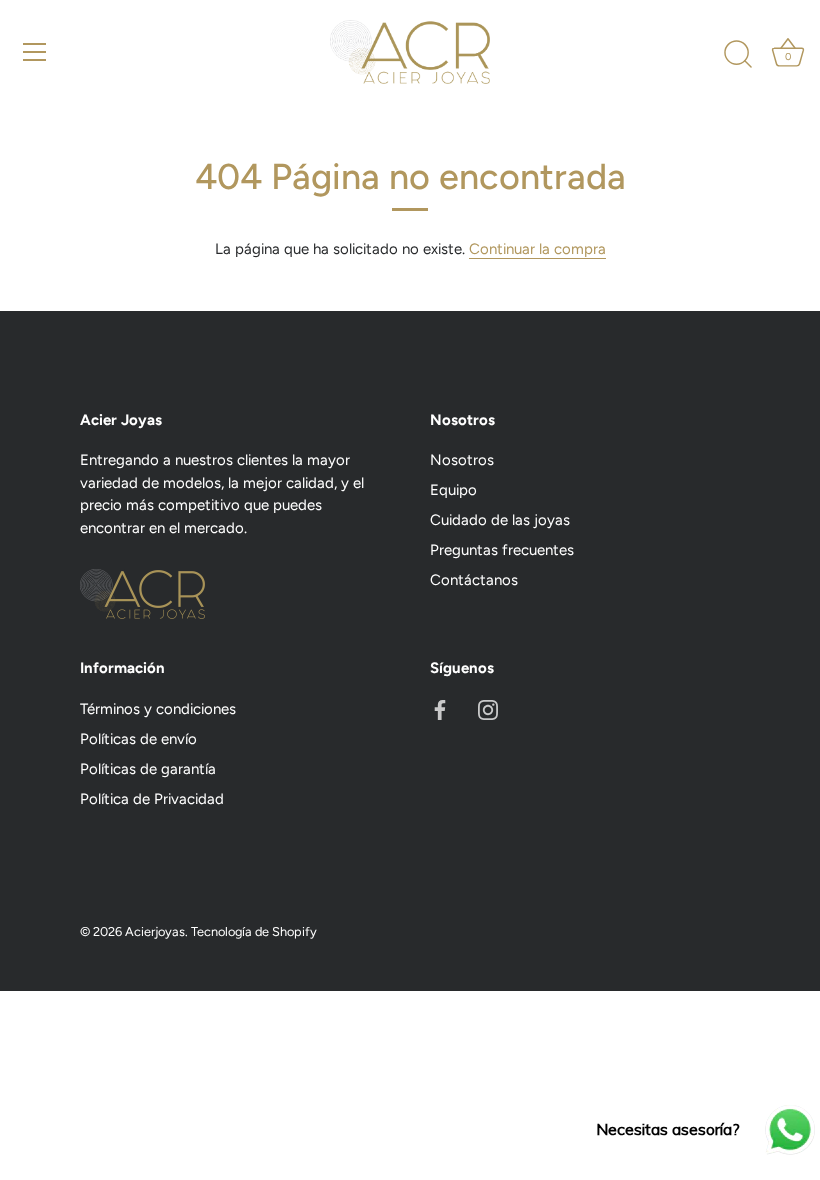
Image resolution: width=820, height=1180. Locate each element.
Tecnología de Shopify (254, 931)
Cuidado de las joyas (500, 520)
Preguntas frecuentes (502, 550)
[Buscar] (738, 55)
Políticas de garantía (148, 769)
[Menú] (35, 52)
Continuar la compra (537, 249)
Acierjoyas (155, 931)
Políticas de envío (138, 739)
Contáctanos (474, 580)
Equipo (453, 490)
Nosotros (462, 460)
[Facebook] (440, 709)
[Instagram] (488, 709)
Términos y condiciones (158, 709)
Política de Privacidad (152, 799)
